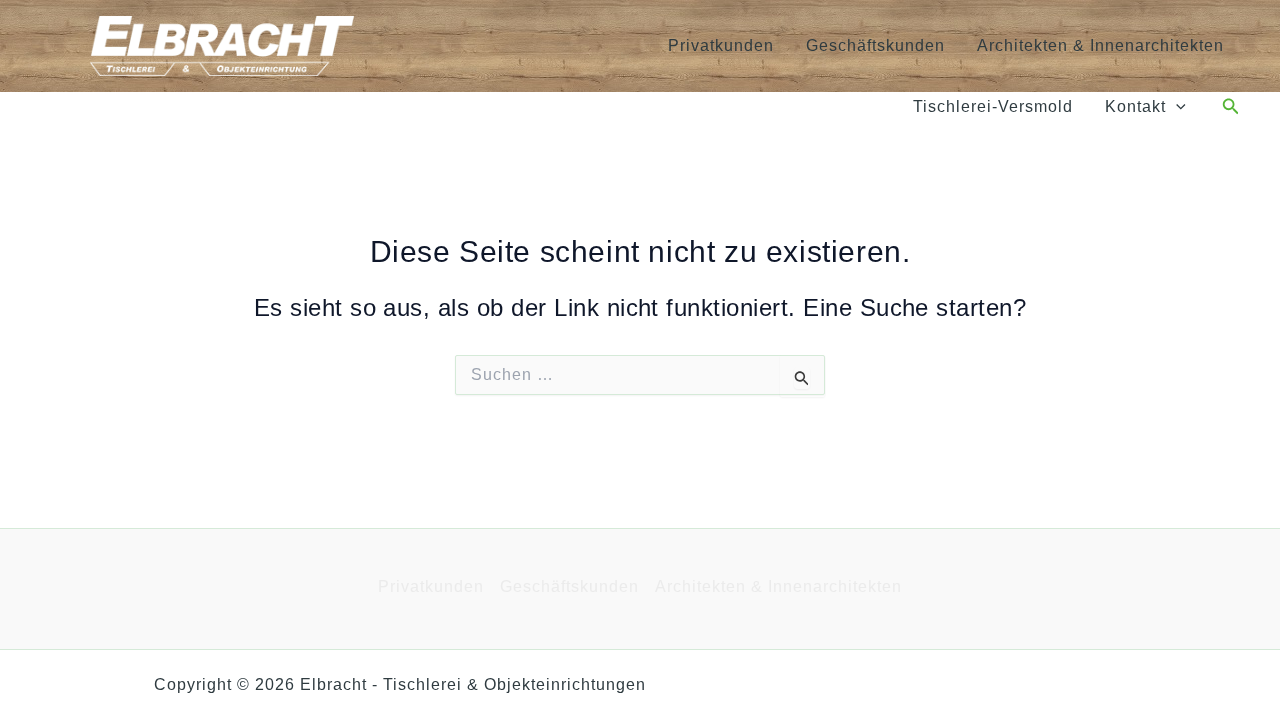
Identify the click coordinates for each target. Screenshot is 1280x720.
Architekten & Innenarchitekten (1100, 45)
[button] (1176, 107)
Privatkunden (721, 45)
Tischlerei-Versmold (993, 106)
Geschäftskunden (875, 45)
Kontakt (1135, 106)
